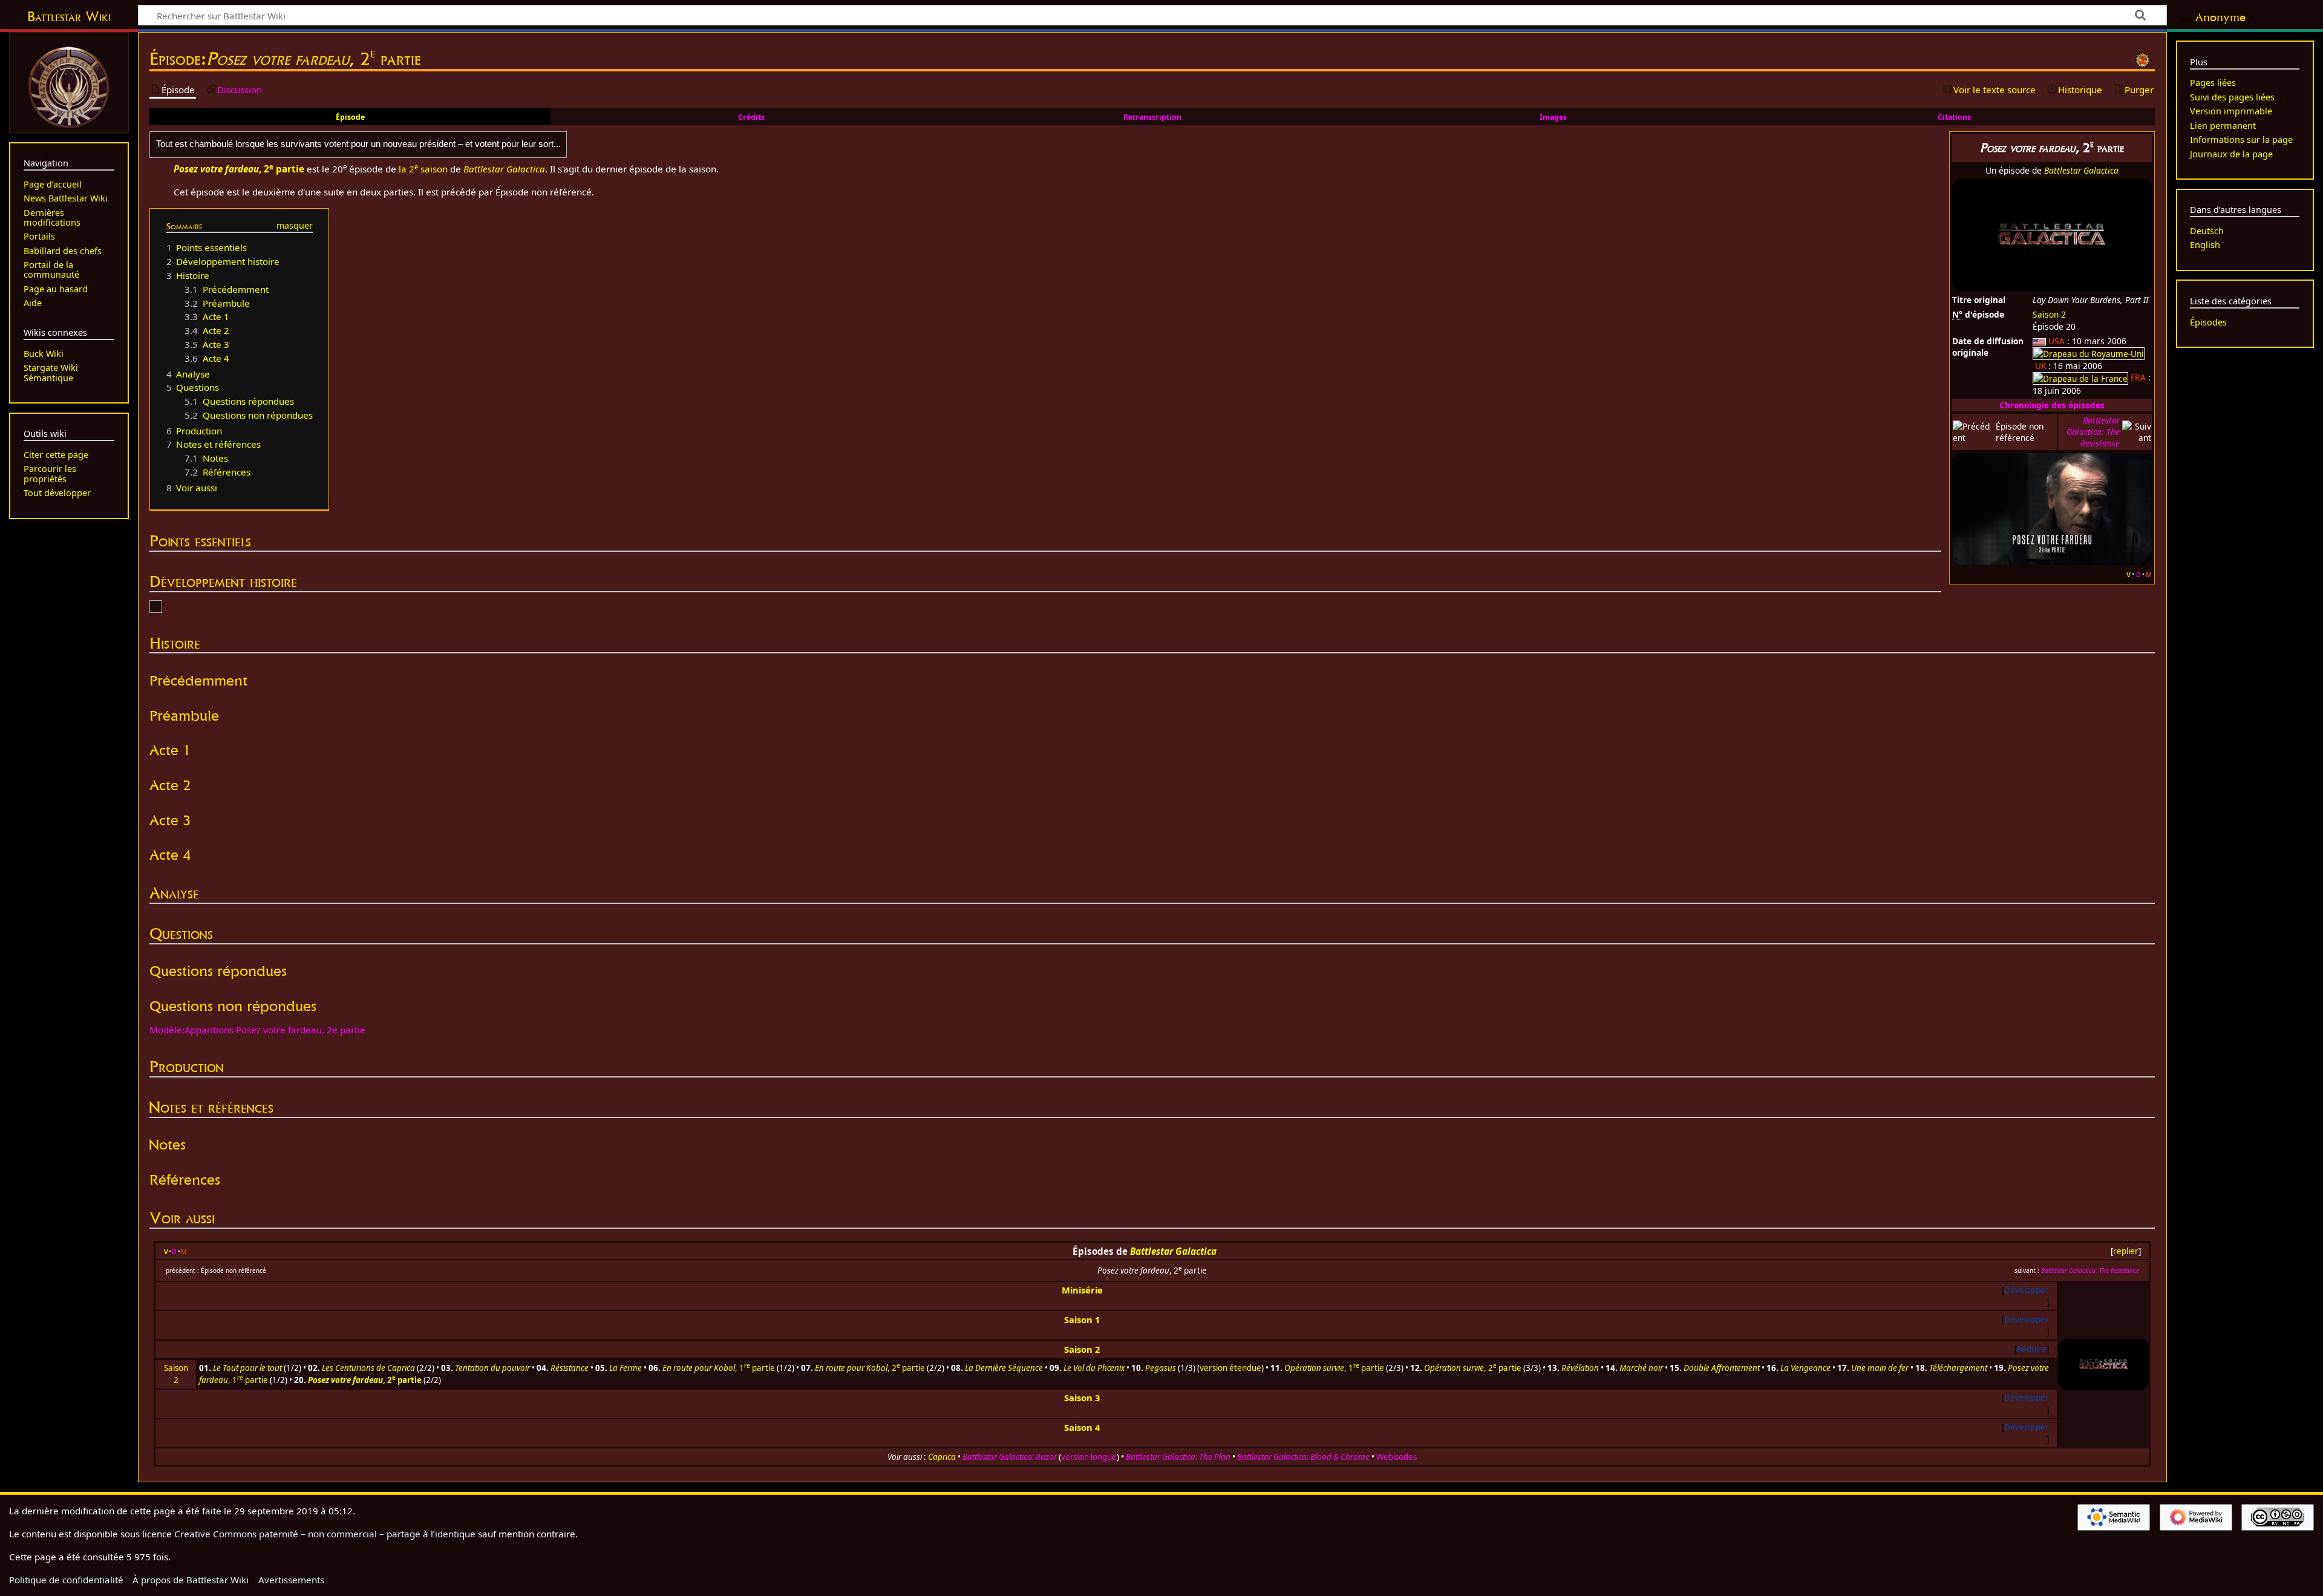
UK (2040, 366)
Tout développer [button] (57, 493)
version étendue (1230, 1368)
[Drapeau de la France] (2080, 377)
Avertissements (291, 1580)
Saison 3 (1082, 1398)
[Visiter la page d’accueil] (69, 86)
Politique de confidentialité (66, 1580)
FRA (2138, 377)
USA (2057, 341)
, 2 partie (870, 1368)
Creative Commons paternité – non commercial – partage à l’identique (325, 1534)
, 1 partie (719, 1368)
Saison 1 (1082, 1320)
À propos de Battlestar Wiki (191, 1580)
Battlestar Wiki (69, 16)
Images (1553, 117)
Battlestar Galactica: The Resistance (2093, 432)
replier (2126, 1251)
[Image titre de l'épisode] (2052, 508)
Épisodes (2208, 322)
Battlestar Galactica (2081, 170)
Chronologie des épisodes (2052, 405)
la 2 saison (423, 169)
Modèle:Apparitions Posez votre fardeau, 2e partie (257, 1030)
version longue (1089, 1457)
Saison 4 (1082, 1427)
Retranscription (1152, 117)
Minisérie (1082, 1290)
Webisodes (1397, 1457)
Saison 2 (2049, 314)
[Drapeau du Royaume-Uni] (2089, 352)
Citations (1954, 117)
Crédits (751, 117)
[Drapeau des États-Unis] (2039, 341)
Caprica (942, 1457)
